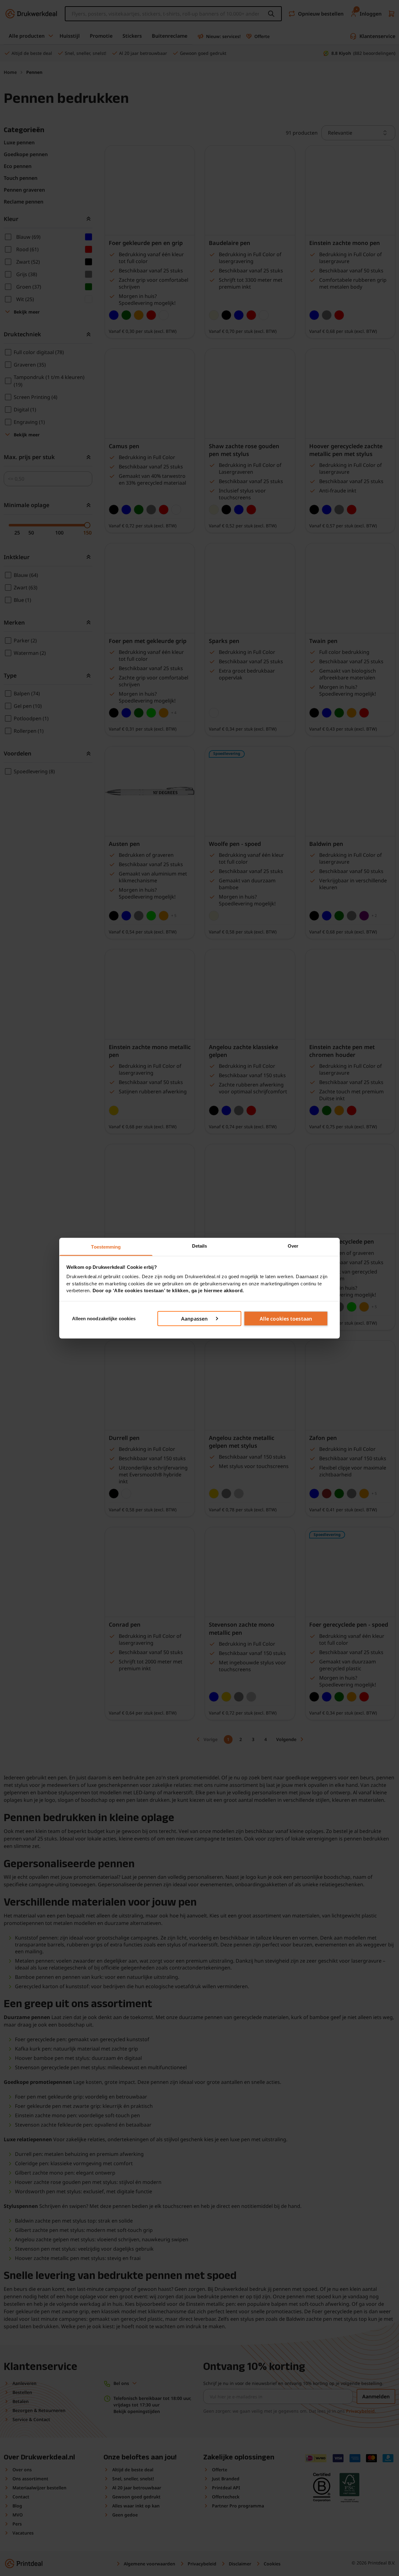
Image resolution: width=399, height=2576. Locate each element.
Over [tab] (293, 1246)
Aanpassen (194, 1319)
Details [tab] (200, 1246)
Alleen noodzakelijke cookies (104, 1318)
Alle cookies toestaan (286, 1319)
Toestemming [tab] (106, 1247)
